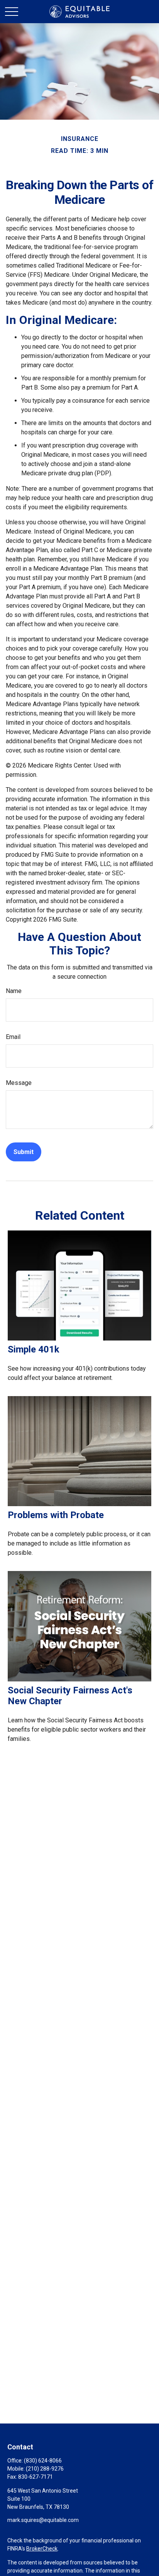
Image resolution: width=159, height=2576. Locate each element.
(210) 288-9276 (45, 2469)
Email (13, 1037)
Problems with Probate (56, 1515)
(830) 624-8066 (43, 2461)
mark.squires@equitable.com (43, 2520)
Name (14, 991)
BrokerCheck (42, 2549)
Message (19, 1083)
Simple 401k (34, 1349)
